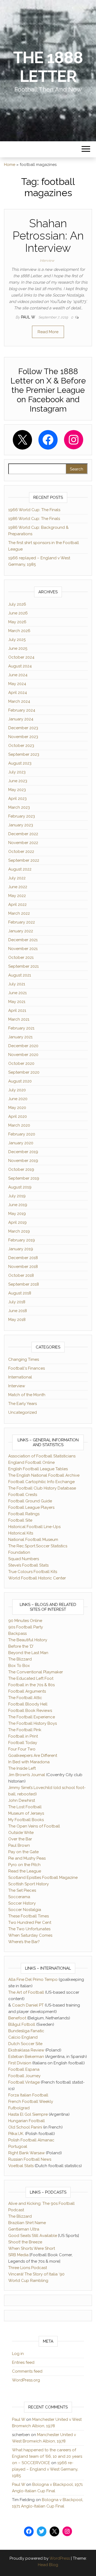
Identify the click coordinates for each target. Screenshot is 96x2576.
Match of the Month (27, 1395)
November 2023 (23, 737)
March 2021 (19, 1019)
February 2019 (22, 1240)
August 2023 (20, 763)
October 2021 (21, 958)
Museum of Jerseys (26, 1813)
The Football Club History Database (42, 1488)
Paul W (29, 317)
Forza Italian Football (28, 2095)
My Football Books (26, 1820)
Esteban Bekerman (26, 2057)
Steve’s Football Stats (28, 1565)
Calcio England (23, 2037)
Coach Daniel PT (28, 2005)
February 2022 (22, 922)
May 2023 (17, 790)
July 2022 (17, 878)
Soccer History (22, 1903)
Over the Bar (20, 1839)
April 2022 (17, 905)
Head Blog (48, 2565)
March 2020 (19, 1125)
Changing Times (24, 1359)
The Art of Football (26, 1992)
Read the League (25, 1871)
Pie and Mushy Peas (27, 1858)
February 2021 (21, 1028)
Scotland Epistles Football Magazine (43, 1878)
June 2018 (18, 1311)
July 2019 (17, 1196)
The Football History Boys (33, 1723)
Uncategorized (23, 1412)
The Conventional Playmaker (36, 1672)
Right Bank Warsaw (27, 2153)
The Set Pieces (22, 1890)
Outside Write (21, 1833)
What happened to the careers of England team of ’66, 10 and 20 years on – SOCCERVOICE (47, 2456)
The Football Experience (32, 1717)
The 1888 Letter (48, 67)
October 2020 (21, 1063)
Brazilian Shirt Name (27, 2223)
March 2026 (19, 631)
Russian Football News (30, 2159)
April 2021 (17, 1010)
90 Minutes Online (25, 1621)
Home (10, 165)
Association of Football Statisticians (42, 1456)
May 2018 (17, 1320)
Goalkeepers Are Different (33, 1756)
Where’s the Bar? (24, 1942)
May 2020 (17, 1108)
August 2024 (20, 666)
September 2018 (24, 1284)
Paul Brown (19, 1845)
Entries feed (23, 2362)
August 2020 (20, 1081)
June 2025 (18, 648)
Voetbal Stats (21, 2166)
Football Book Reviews (30, 1711)
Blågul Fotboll (22, 2024)
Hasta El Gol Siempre (28, 2114)
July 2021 (17, 984)
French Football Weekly (31, 2102)
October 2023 (21, 746)
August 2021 (20, 975)
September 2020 (24, 1072)
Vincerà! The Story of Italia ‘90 (36, 2274)
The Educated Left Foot (31, 1678)
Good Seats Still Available (33, 2236)
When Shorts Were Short (32, 2248)
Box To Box (19, 1666)
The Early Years (23, 1404)
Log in (18, 2354)
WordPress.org (26, 2380)
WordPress (60, 2558)
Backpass (17, 1633)
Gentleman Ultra (24, 2229)
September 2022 (24, 860)
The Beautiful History (28, 1640)
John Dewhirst (22, 1800)
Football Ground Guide (30, 1501)
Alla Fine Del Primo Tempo (33, 1980)
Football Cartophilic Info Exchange (41, 1482)
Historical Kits (21, 1533)
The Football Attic (25, 1698)
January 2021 (20, 1037)
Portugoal (18, 2146)
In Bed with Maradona (29, 1762)
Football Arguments (27, 1691)
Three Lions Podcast (28, 2268)
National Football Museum (33, 1540)
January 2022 (21, 931)
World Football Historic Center (37, 1578)
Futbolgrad (19, 2108)
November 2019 (23, 1161)
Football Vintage (24, 2082)
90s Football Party (26, 1627)
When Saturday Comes (30, 1935)
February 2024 (22, 710)
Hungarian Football (27, 2121)
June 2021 (17, 993)
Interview (47, 261)
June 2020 (18, 1099)
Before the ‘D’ (21, 1646)
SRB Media (18, 2255)
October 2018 (21, 1275)
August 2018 (20, 1293)
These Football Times (29, 1916)
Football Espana (24, 2069)
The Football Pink (25, 1730)
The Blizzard (20, 1659)
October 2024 (21, 657)
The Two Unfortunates (29, 1929)
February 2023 (22, 816)
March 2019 (19, 1231)
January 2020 (21, 1143)
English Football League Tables (38, 1469)
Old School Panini (25, 2127)
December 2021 (23, 940)
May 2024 (17, 684)
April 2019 (17, 1222)
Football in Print (23, 1736)
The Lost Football (25, 1807)
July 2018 (17, 1302)
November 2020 (23, 1055)
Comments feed (27, 2371)
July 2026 (17, 604)
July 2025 (17, 640)
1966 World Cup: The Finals (34, 510)
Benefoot (17, 2018)
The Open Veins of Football (34, 1826)
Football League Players (31, 1507)
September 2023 (24, 754)
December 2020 (23, 1046)
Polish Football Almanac (31, 2140)
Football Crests (23, 1495)
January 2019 (21, 1249)
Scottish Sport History (29, 1884)
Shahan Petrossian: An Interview (48, 236)
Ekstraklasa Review (26, 2050)
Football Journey (24, 2076)
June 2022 (18, 887)
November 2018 (23, 1267)
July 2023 (17, 772)
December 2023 (23, 728)
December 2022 (23, 834)
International (20, 1377)
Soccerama (19, 1897)
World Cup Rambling (28, 2281)
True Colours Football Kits (33, 1572)
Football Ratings (24, 1514)
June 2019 (18, 1205)
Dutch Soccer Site (25, 2044)
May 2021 (17, 1002)
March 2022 (19, 913)
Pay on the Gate (23, 1852)
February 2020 (22, 1134)
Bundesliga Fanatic (26, 2031)
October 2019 (21, 1169)
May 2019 (17, 1214)
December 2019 (23, 1152)
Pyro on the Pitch (24, 1865)
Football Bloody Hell (28, 1704)
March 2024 (19, 701)
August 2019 (20, 1187)
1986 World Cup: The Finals (34, 519)
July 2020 (17, 1090)
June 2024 (18, 675)
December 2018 (23, 1258)
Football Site (20, 1520)
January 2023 (21, 825)
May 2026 (17, 622)
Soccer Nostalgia (25, 1910)
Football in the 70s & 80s (31, 1685)
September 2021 (23, 966)
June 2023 (18, 781)
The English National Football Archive (44, 1475)
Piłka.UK (16, 2134)
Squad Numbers (24, 1559)
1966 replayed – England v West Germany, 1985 (45, 2469)
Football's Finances (27, 1368)
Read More (48, 332)
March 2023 (19, 807)
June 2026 (18, 613)
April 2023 (17, 799)
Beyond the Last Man (28, 1653)
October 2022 (21, 852)
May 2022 (17, 896)
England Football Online (31, 1462)
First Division (20, 2063)
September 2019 (24, 1178)
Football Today (23, 1743)
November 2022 (23, 843)
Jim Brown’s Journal (27, 1775)
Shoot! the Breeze (25, 2242)
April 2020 (18, 1116)
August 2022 (20, 869)
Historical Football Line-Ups (34, 1527)
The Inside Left (22, 1768)
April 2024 (18, 693)
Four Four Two (22, 1749)
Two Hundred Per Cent (30, 1922)
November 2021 (23, 949)
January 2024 (21, 719)
